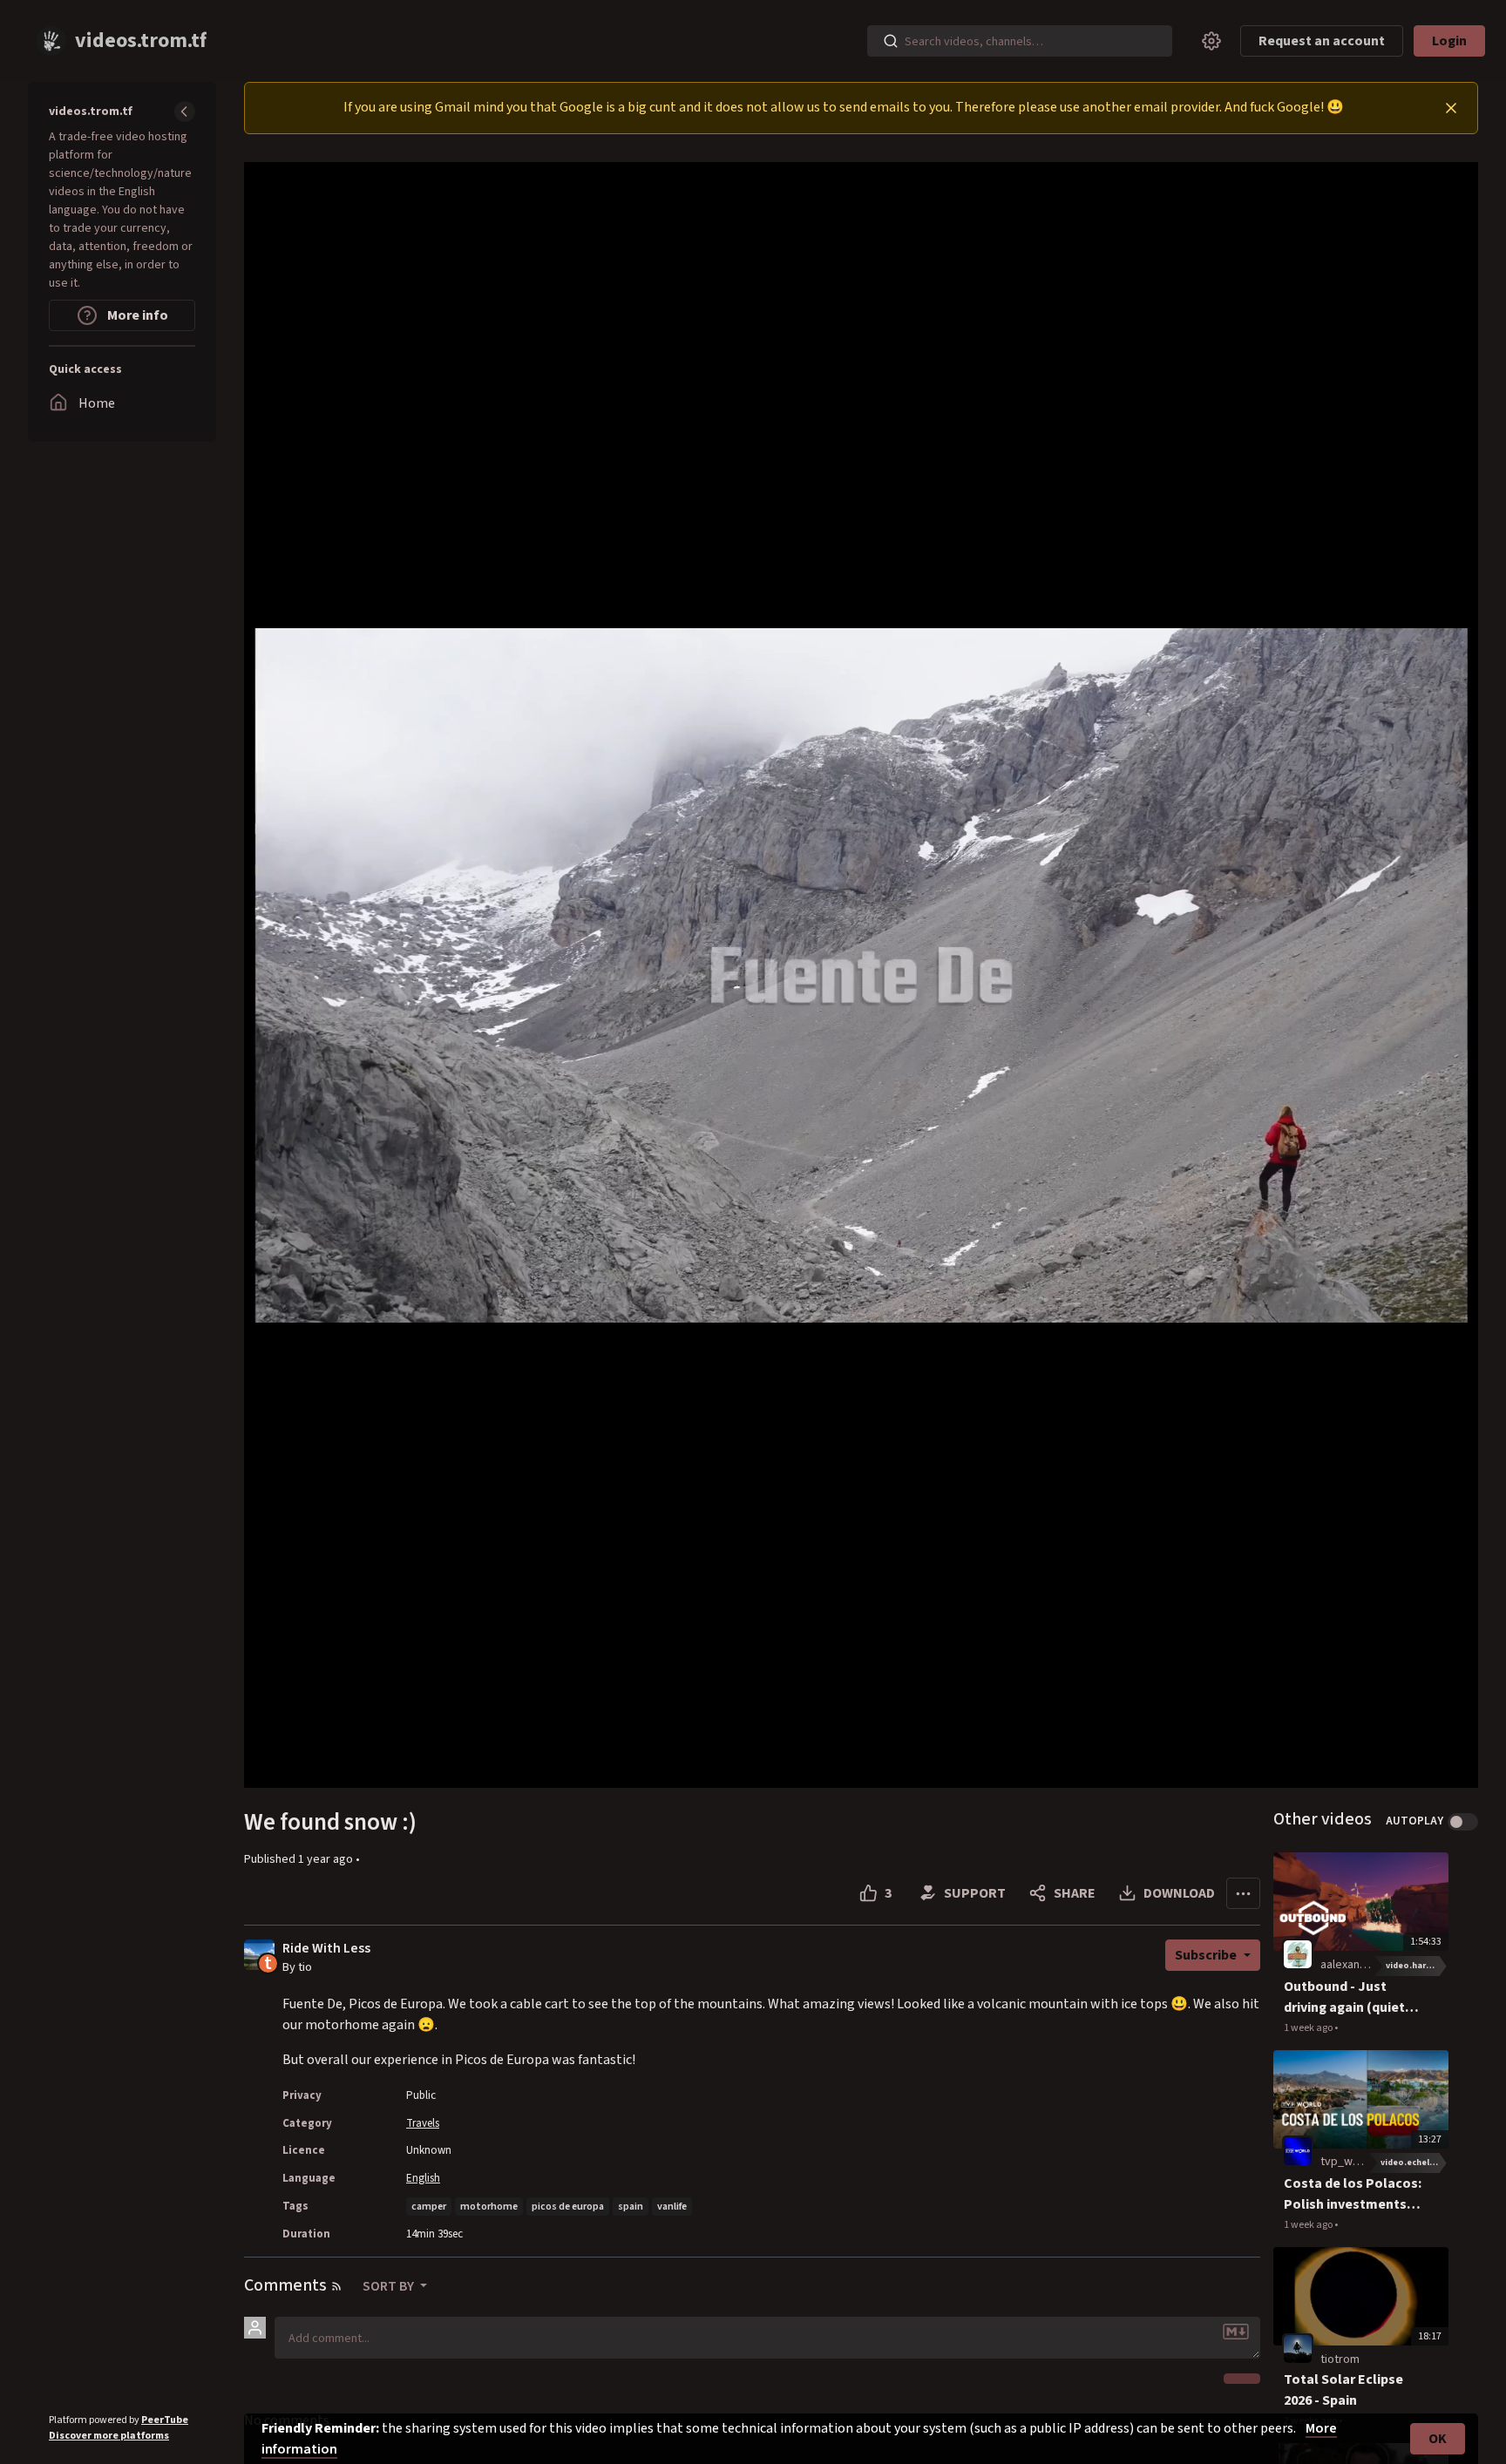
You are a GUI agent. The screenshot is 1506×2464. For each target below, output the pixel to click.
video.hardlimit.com (1417, 1966)
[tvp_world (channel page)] (1298, 2151)
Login (1449, 41)
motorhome (489, 2207)
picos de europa (568, 2207)
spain (631, 2207)
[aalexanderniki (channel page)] (1298, 1953)
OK (1438, 2439)
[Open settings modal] (1211, 41)
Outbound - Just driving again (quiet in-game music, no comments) (1344, 1997)
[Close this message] (1451, 108)
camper (429, 2207)
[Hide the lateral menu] (185, 112)
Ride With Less (326, 1949)
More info (136, 315)
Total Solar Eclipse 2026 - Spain (1343, 2390)
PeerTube (165, 2420)
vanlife (672, 2207)
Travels (423, 2123)
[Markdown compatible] (1236, 2332)
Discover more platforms (109, 2436)
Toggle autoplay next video (1463, 1822)
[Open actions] (1243, 1893)
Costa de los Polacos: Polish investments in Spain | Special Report (1353, 2194)
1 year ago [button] (327, 1859)
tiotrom (1340, 2359)
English (423, 2178)
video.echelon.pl (1414, 2163)
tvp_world (1347, 2162)
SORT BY (390, 2286)
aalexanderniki (1358, 1965)
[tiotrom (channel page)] (1298, 2348)
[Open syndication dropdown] (336, 2286)
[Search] (891, 41)
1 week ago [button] (1309, 2028)
